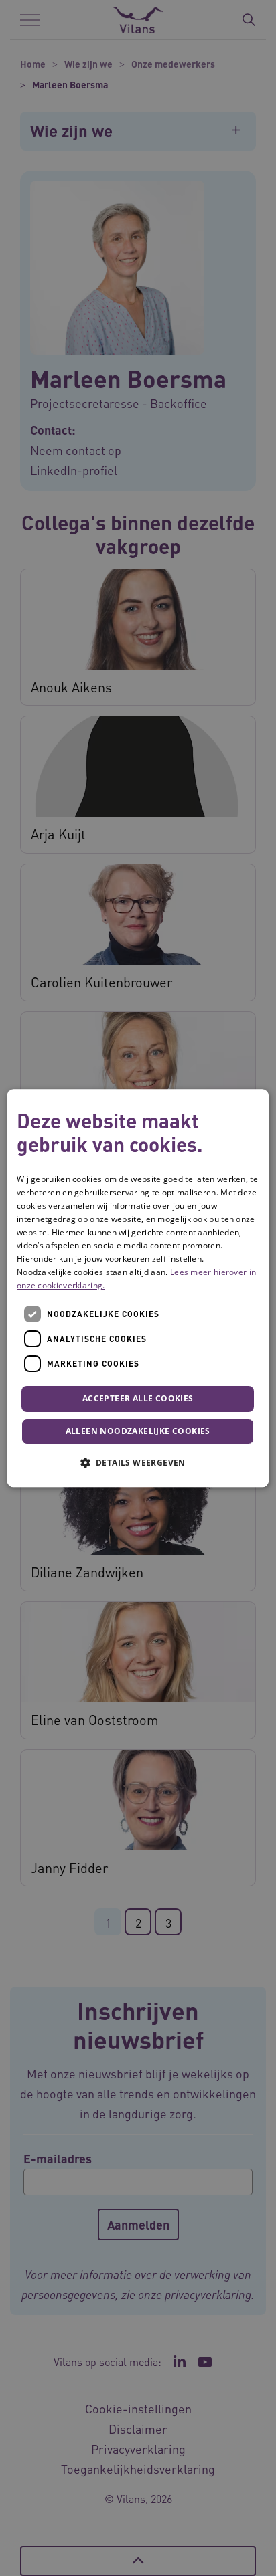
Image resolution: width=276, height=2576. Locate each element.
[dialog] (138, 1288)
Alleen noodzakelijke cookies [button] (138, 1431)
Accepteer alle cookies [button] (138, 1399)
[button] (138, 1462)
